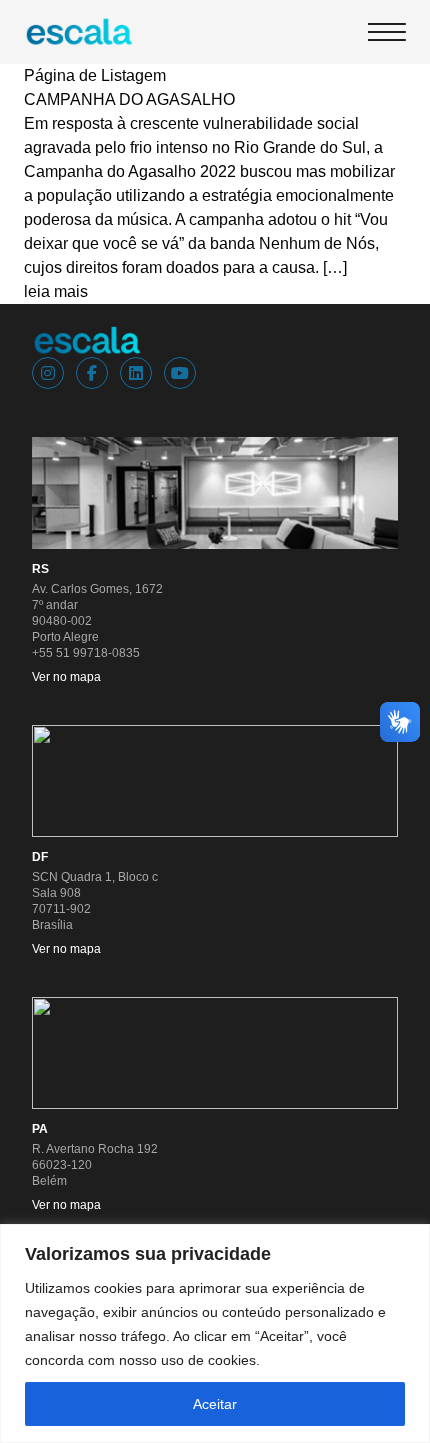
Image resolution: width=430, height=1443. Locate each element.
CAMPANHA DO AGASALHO (129, 99)
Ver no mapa (66, 677)
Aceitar (215, 1404)
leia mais (56, 291)
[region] (215, 1333)
